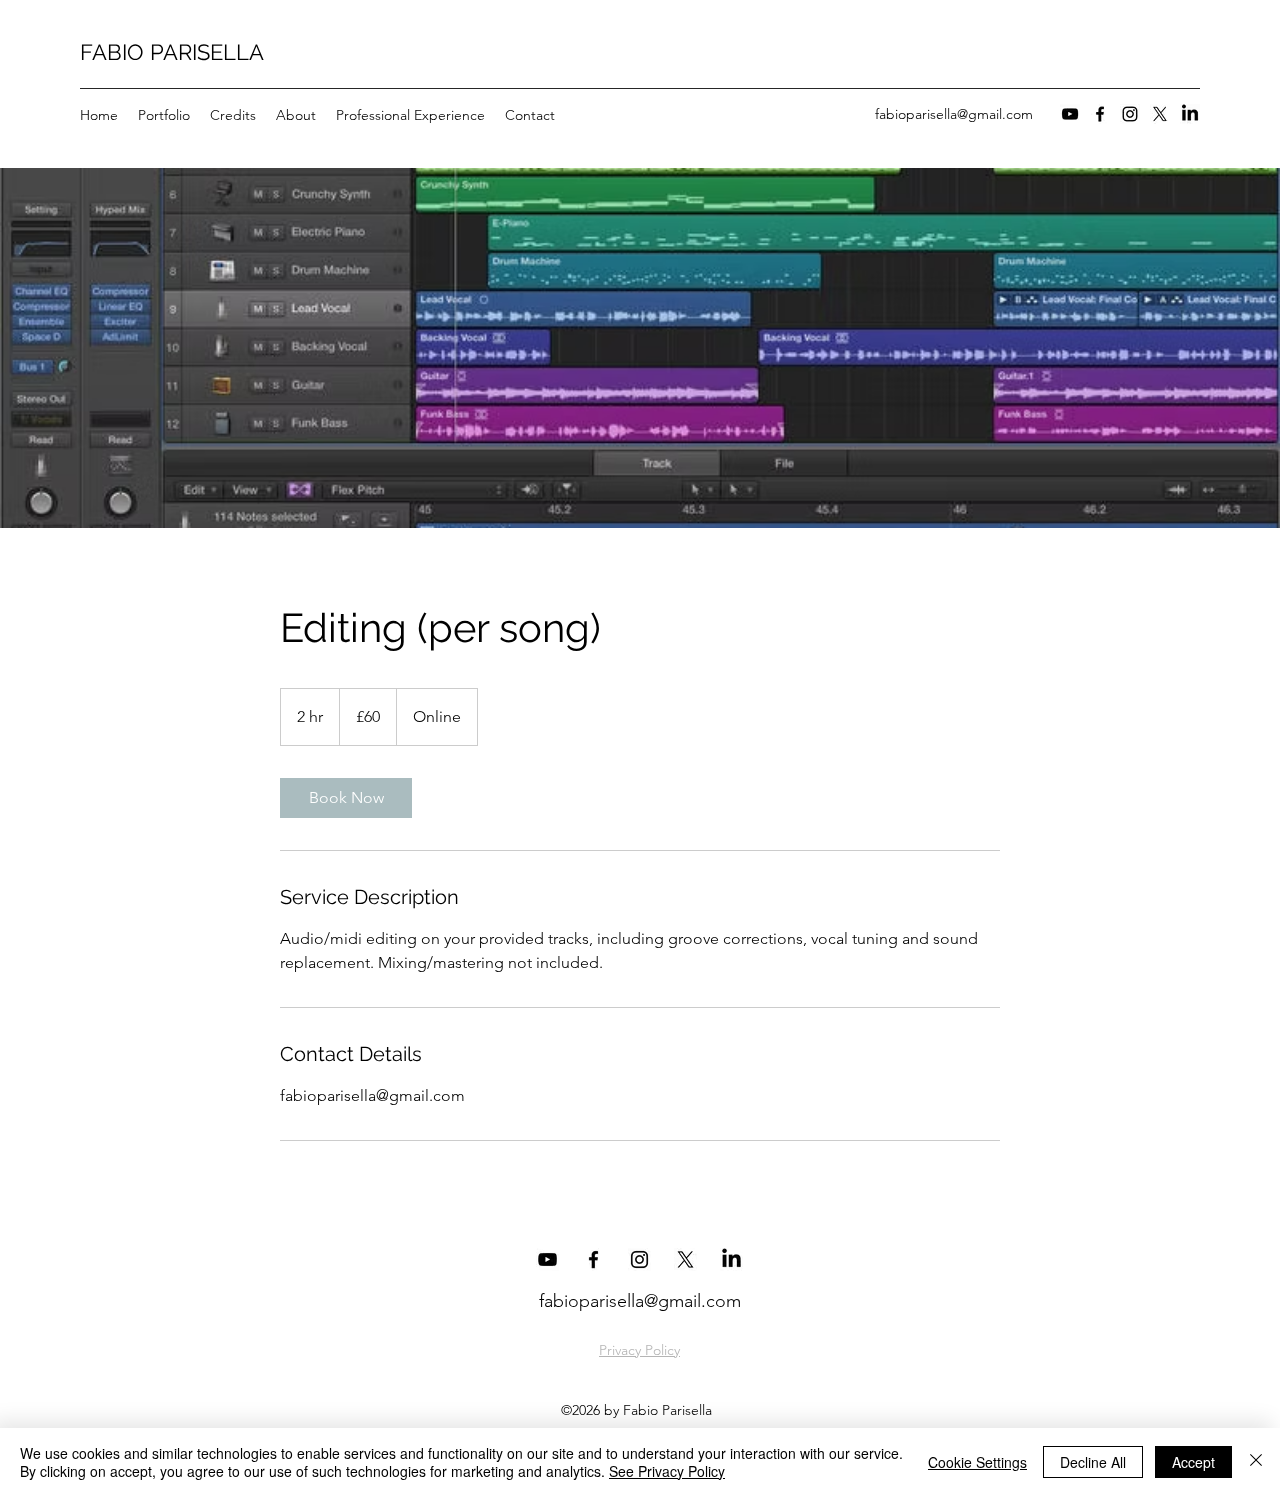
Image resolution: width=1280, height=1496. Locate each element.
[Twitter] (1160, 114)
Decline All (1093, 1462)
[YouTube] (1070, 114)
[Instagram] (1130, 114)
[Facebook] (1100, 114)
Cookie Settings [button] (977, 1462)
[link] (346, 798)
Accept (1193, 1462)
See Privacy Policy (667, 1471)
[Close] (1256, 1462)
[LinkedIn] (1190, 114)
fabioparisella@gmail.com (954, 114)
